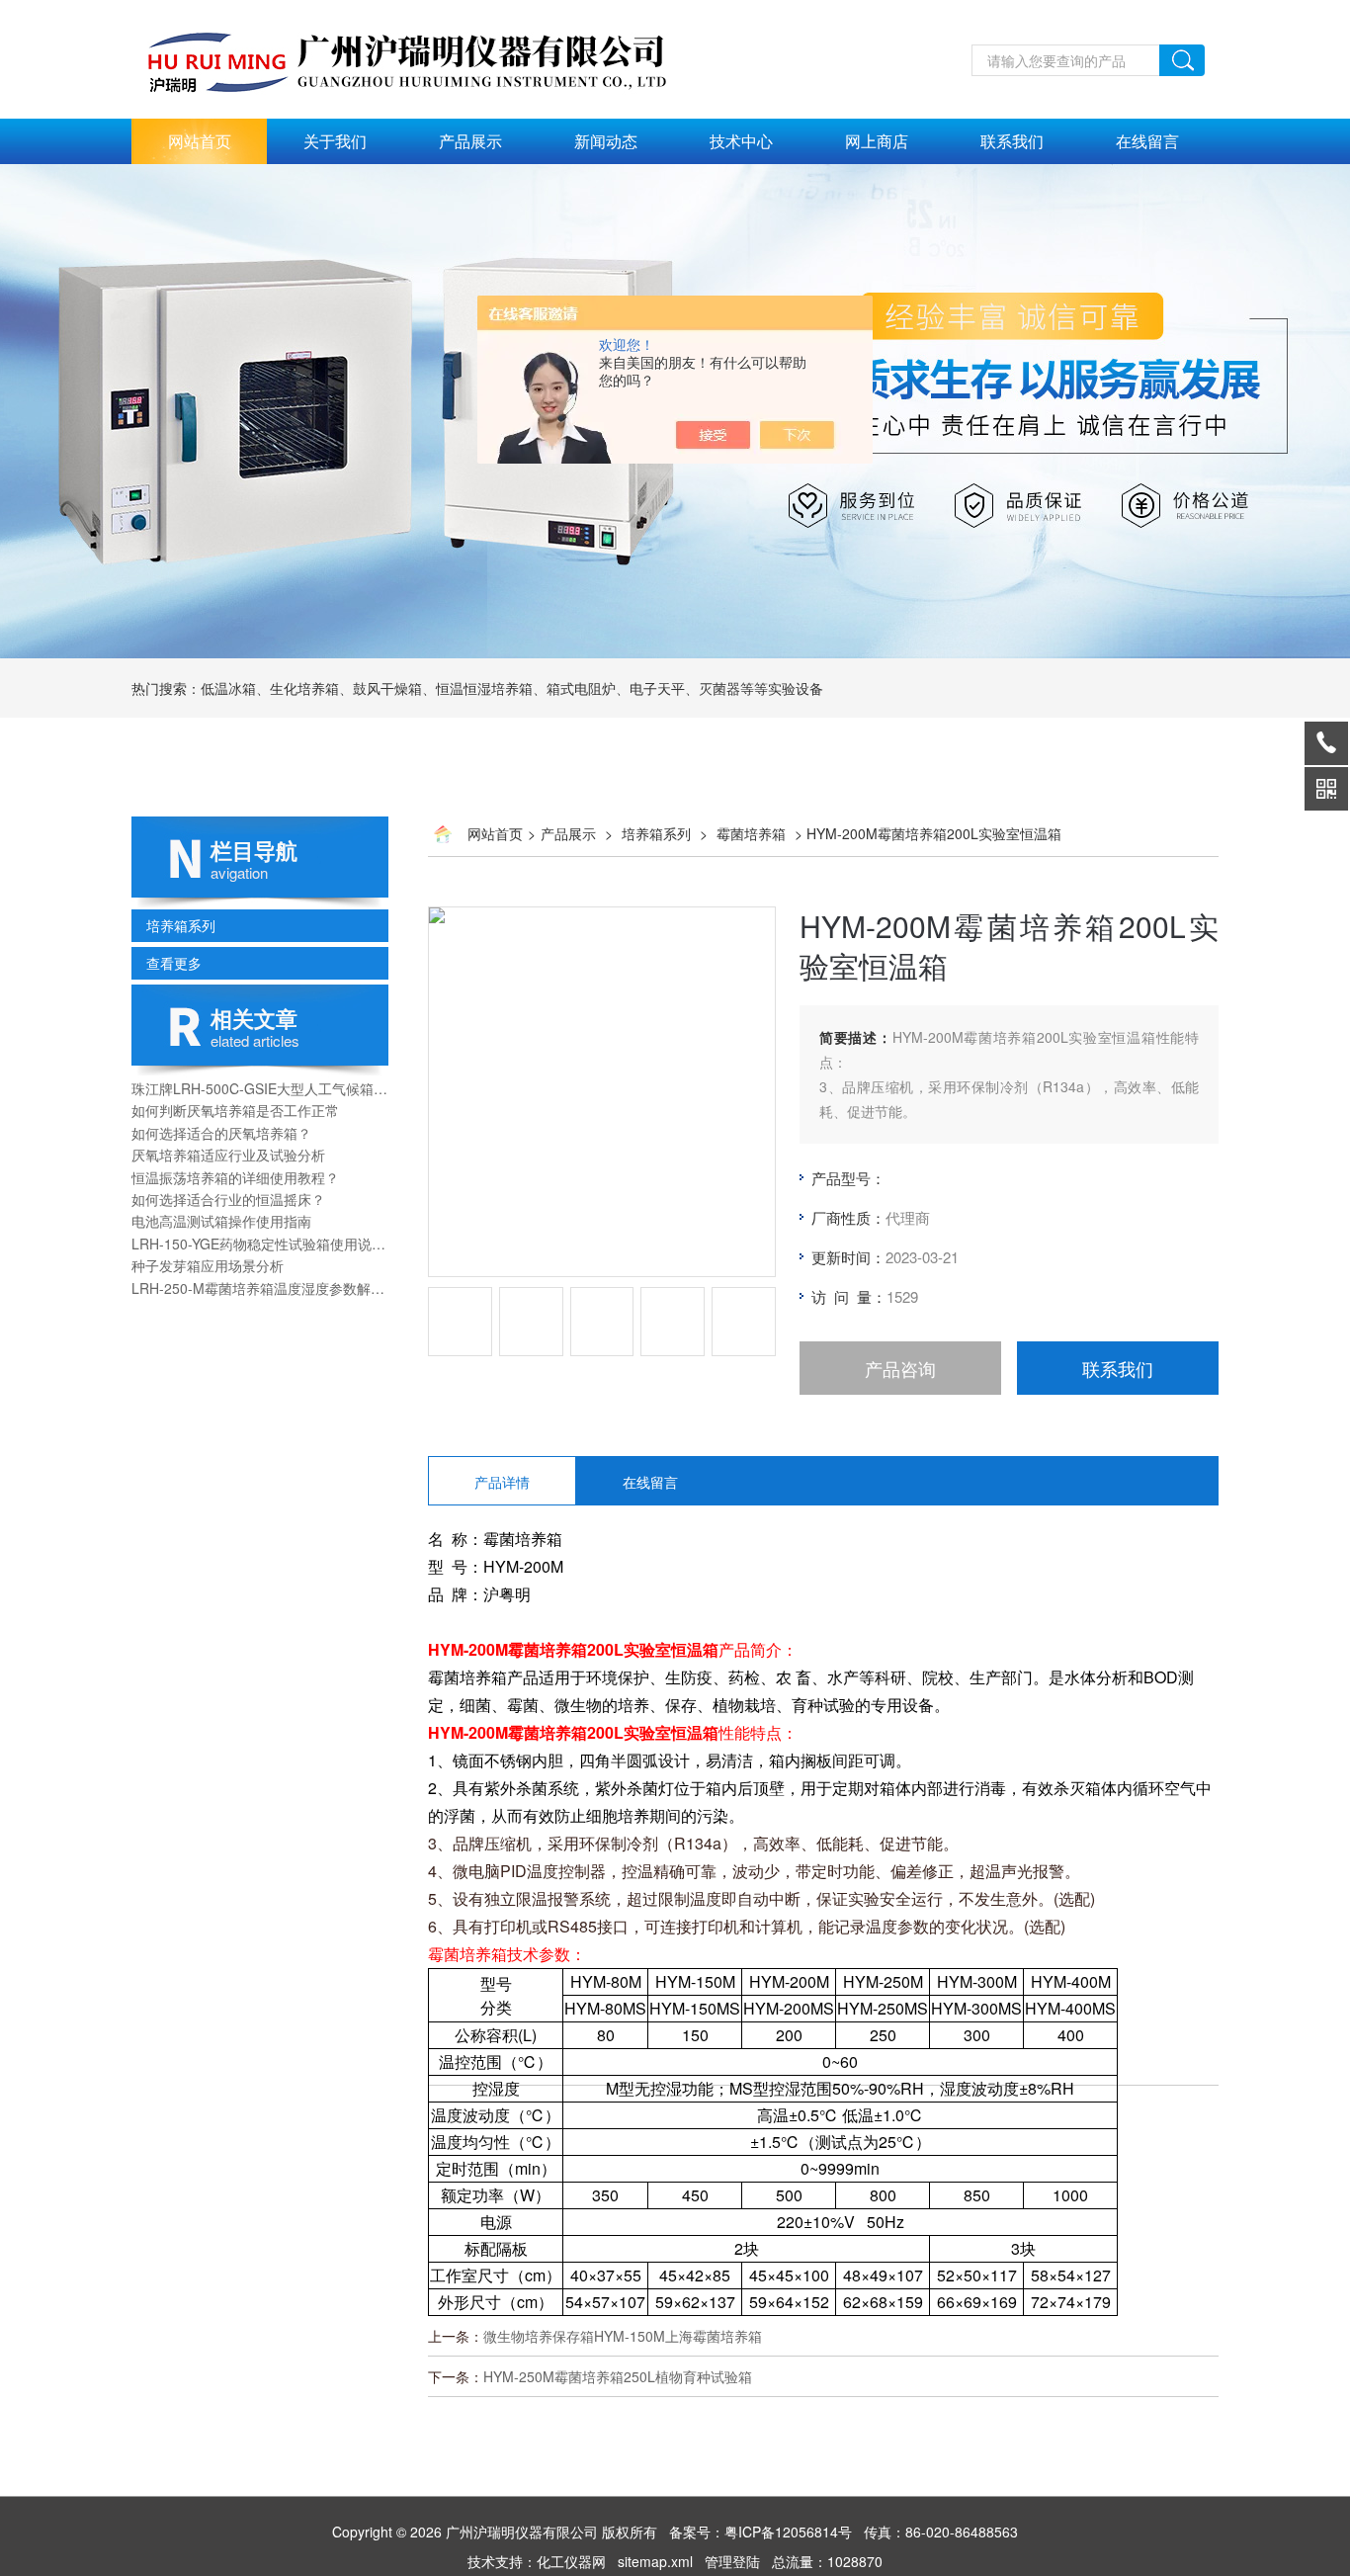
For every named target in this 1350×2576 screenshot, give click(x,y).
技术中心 (741, 141)
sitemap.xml (655, 2561)
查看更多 (174, 963)
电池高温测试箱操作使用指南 (221, 1221)
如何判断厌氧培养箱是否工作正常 (235, 1110)
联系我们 (1012, 141)
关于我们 (335, 141)
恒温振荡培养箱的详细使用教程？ (235, 1177)
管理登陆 (732, 2561)
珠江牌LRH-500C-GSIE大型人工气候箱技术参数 (260, 1088)
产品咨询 (900, 1368)
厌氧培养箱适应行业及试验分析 (228, 1155)
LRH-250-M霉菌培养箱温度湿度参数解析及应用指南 (260, 1288)
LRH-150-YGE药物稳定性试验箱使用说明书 (260, 1244)
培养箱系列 (181, 925)
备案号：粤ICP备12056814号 (760, 2532)
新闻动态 (606, 141)
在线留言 (1147, 141)
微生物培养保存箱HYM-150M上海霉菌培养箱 (623, 2336)
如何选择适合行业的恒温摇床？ (228, 1199)
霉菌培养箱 (751, 833)
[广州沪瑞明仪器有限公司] (428, 11)
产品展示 (470, 141)
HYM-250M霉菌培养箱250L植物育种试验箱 (618, 2376)
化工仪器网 (571, 2561)
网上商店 (877, 141)
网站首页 (200, 141)
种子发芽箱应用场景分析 (208, 1265)
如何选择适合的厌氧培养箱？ (221, 1133)
